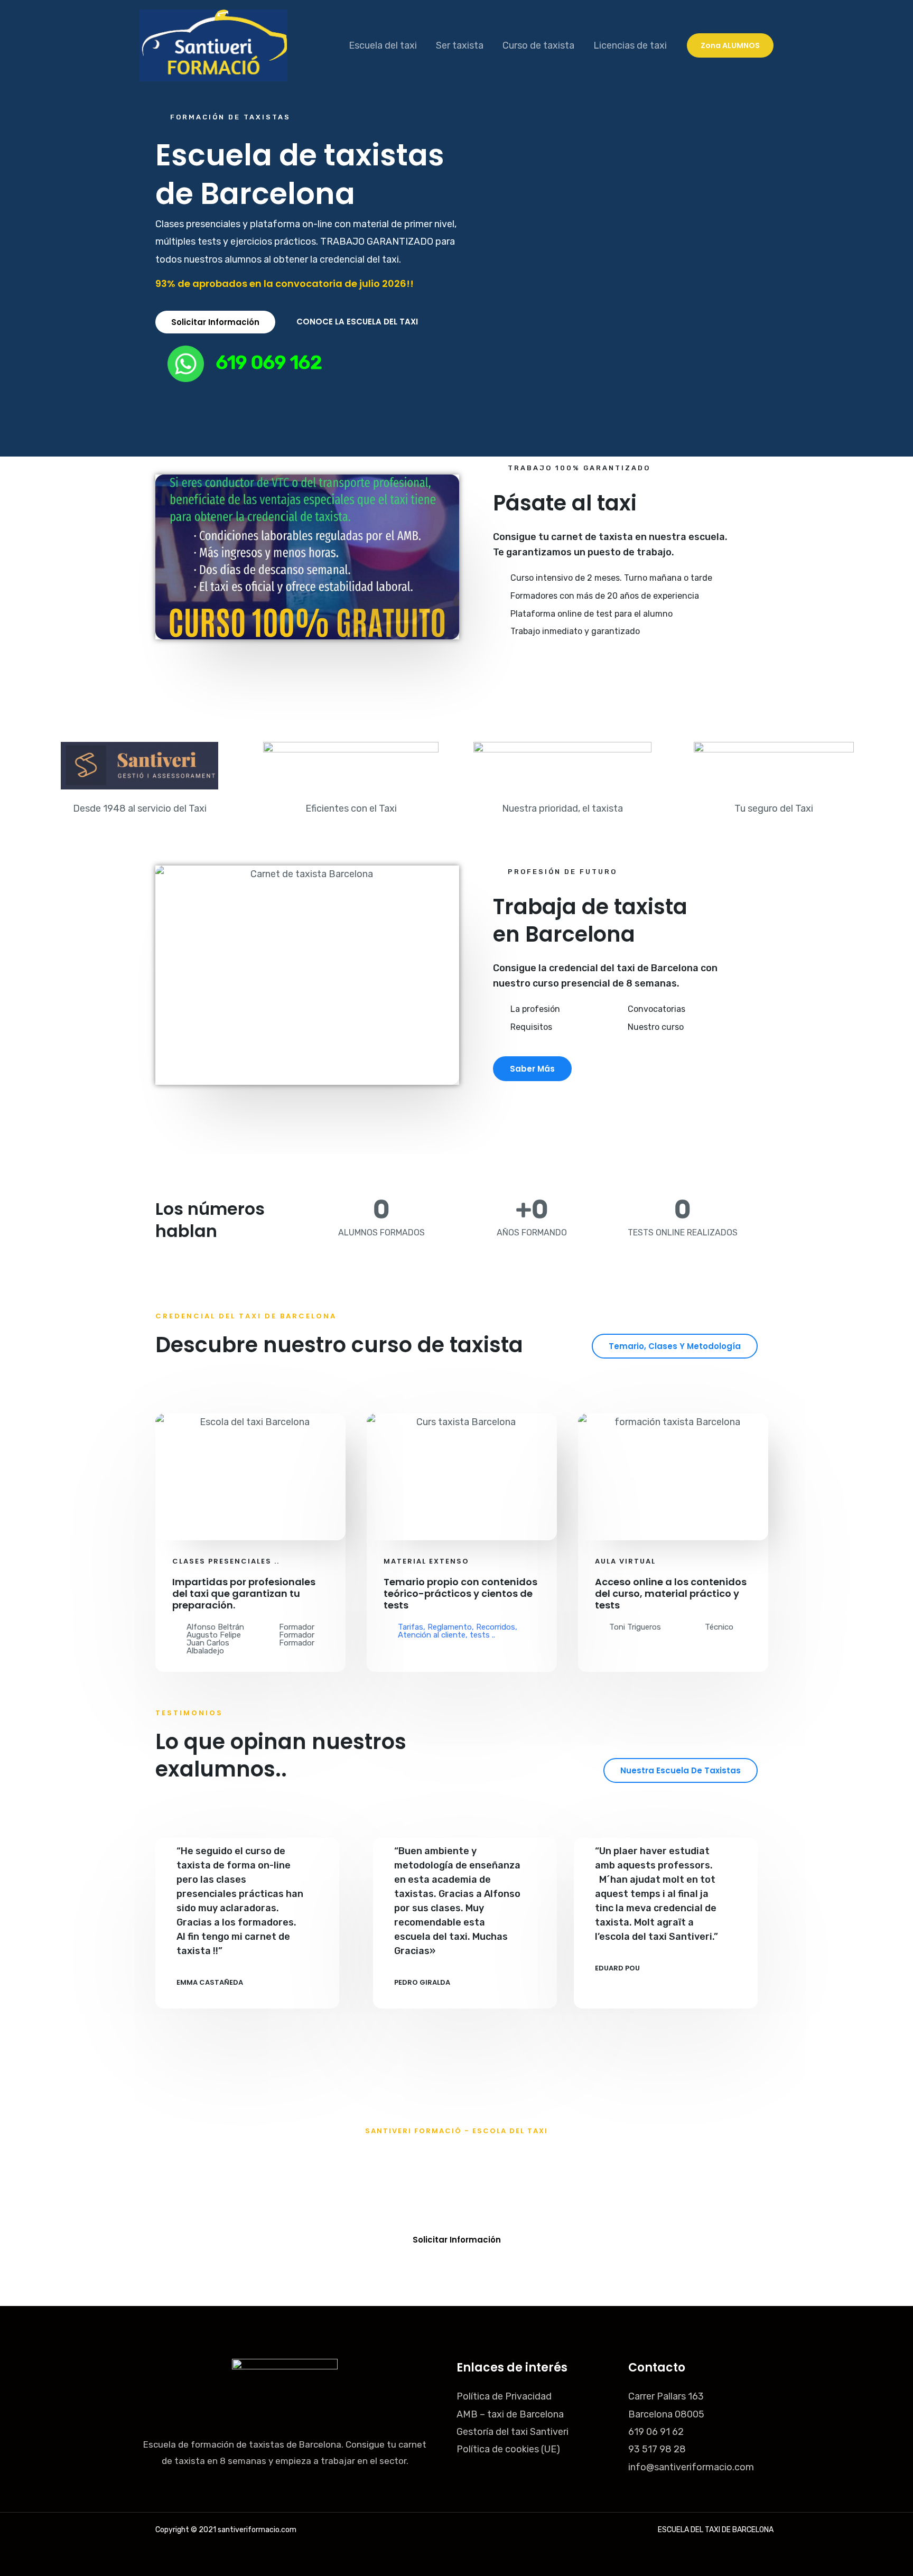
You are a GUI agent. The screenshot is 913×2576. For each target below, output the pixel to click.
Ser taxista (460, 45)
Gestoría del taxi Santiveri (513, 2432)
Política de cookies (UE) (508, 2449)
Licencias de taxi (630, 45)
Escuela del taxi (383, 45)
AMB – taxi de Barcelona (510, 2414)
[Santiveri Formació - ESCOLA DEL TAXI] (213, 45)
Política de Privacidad (504, 2396)
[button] (730, 45)
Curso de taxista (538, 45)
